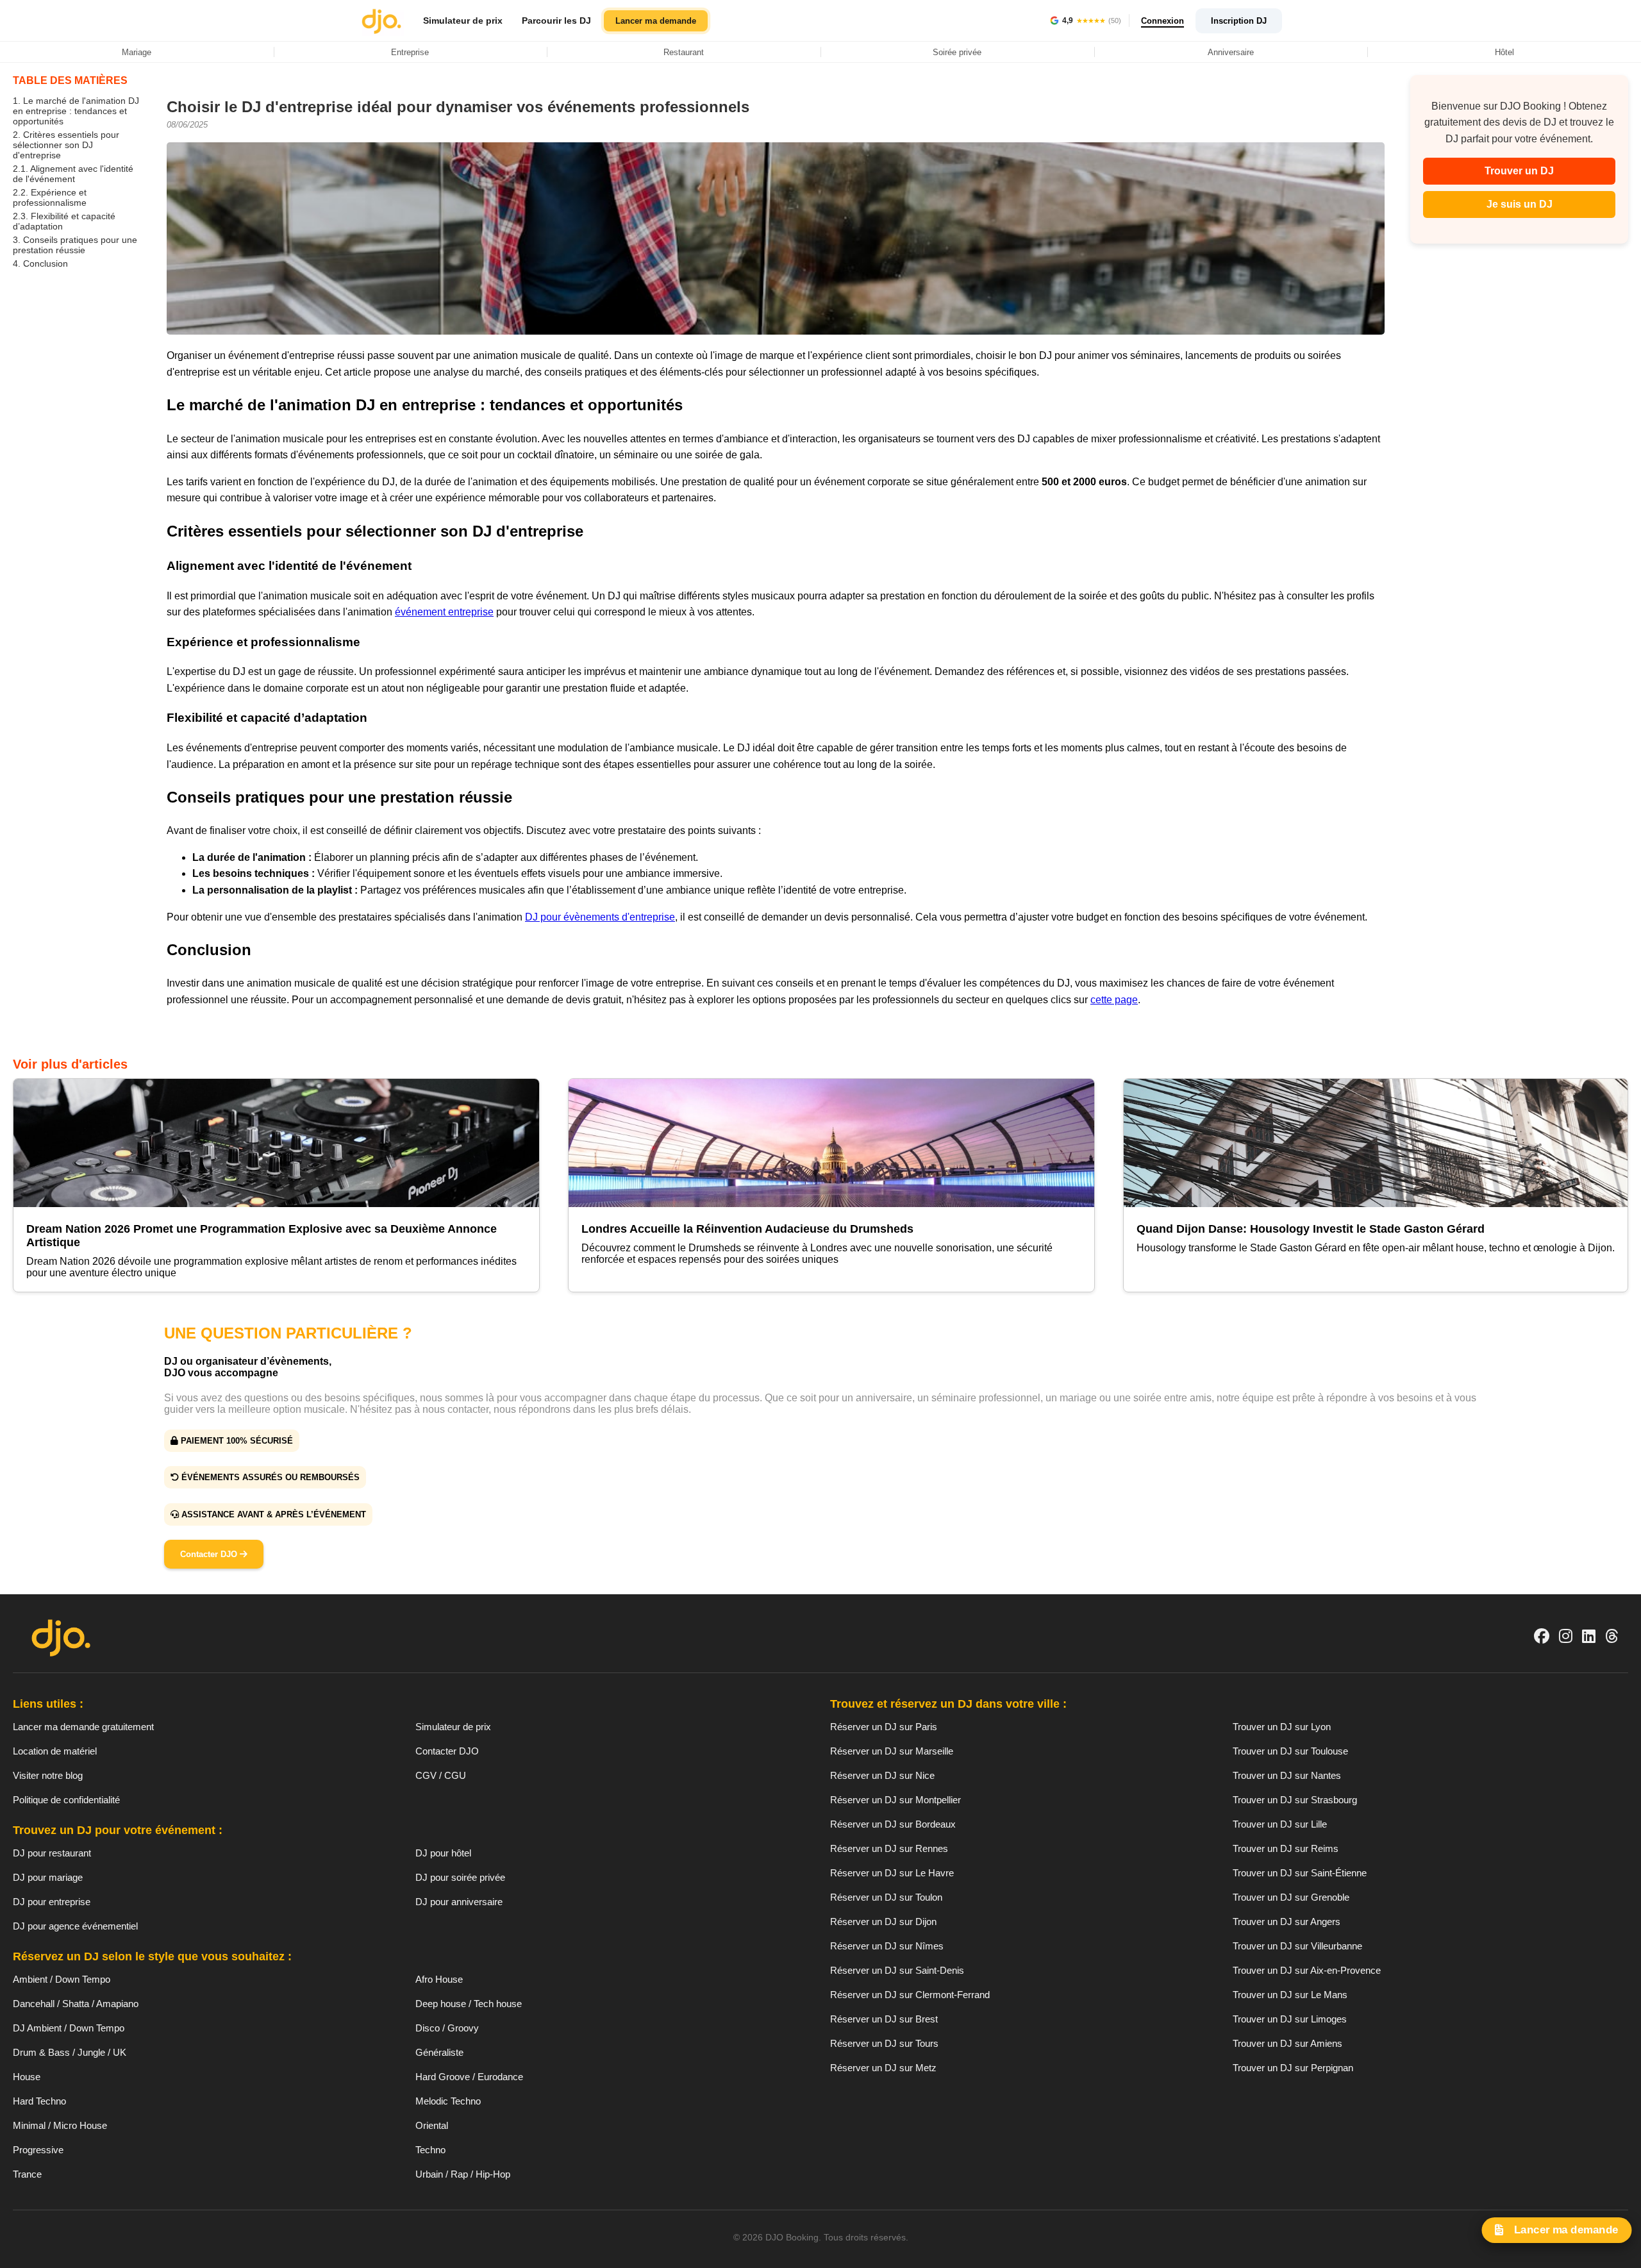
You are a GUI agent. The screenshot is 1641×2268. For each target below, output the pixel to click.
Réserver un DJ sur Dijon (883, 1922)
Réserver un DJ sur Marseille (892, 1751)
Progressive (38, 2150)
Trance (27, 2174)
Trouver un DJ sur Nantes (1287, 1775)
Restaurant (684, 52)
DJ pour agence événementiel (75, 1926)
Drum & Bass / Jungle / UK (70, 2052)
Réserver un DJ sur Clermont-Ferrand (910, 1995)
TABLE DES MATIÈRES (70, 80)
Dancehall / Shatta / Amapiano (76, 2004)
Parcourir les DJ (556, 21)
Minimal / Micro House (60, 2125)
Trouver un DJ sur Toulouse (1290, 1751)
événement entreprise (444, 612)
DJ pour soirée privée (460, 1877)
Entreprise (410, 52)
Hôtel (1504, 52)
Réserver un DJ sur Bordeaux (893, 1824)
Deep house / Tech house (469, 2004)
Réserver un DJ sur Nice (882, 1775)
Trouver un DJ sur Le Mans (1290, 1995)
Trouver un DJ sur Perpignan (1293, 2068)
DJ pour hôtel (443, 1853)
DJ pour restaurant (52, 1853)
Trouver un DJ (1519, 171)
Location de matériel (55, 1751)
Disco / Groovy (447, 2028)
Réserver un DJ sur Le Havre (892, 1873)
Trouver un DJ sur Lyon (1282, 1727)
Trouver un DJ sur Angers (1287, 1922)
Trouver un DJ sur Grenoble (1291, 1897)
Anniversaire (1231, 52)
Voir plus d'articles (70, 1064)
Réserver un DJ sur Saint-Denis (897, 1970)
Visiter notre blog (48, 1775)
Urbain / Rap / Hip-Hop (463, 2174)
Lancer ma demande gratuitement (83, 1727)
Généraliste (439, 2052)
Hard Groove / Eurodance (469, 2077)
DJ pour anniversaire (459, 1902)
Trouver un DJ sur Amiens (1287, 2043)
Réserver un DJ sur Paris (884, 1727)
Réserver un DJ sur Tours (884, 2043)
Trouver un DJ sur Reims (1286, 1848)
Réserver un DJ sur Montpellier (895, 1800)
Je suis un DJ (1520, 204)
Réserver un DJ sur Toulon (886, 1897)
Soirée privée (957, 52)
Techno (430, 2150)
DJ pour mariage (48, 1877)
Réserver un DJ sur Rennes (889, 1848)
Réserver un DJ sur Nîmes (887, 1946)
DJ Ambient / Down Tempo (69, 2028)
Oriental (432, 2125)
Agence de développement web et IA (821, 2259)
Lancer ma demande (656, 21)
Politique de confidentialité (66, 1800)
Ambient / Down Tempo (62, 1979)
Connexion (1162, 21)
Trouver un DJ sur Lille (1280, 1824)
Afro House (439, 1979)
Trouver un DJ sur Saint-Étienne (1300, 1873)
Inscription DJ (1239, 21)
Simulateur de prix (463, 21)
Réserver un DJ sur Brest (884, 2019)
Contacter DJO (210, 1554)
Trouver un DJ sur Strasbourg (1295, 1800)
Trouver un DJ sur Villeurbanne (1297, 1946)
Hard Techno (39, 2101)
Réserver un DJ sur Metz (883, 2068)
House (27, 2077)
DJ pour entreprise (52, 1902)
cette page (1114, 1000)
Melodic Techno (448, 2101)
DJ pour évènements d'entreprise (600, 917)
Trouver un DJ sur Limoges (1290, 2019)
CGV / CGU (441, 1775)
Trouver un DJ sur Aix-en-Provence (1307, 1970)
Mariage (137, 52)
